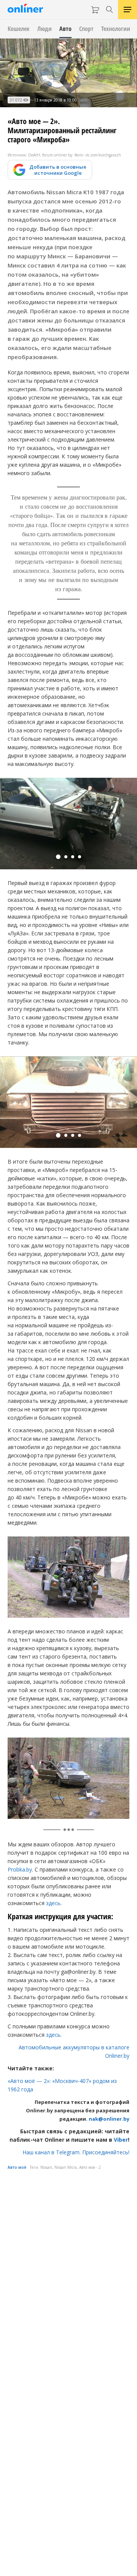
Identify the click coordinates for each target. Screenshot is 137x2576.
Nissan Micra (66, 2167)
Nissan (46, 2167)
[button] (58, 857)
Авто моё (17, 2167)
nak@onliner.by (109, 2119)
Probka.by (20, 1869)
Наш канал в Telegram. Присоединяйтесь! (76, 2152)
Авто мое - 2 (90, 2167)
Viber (121, 2140)
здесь (53, 1903)
